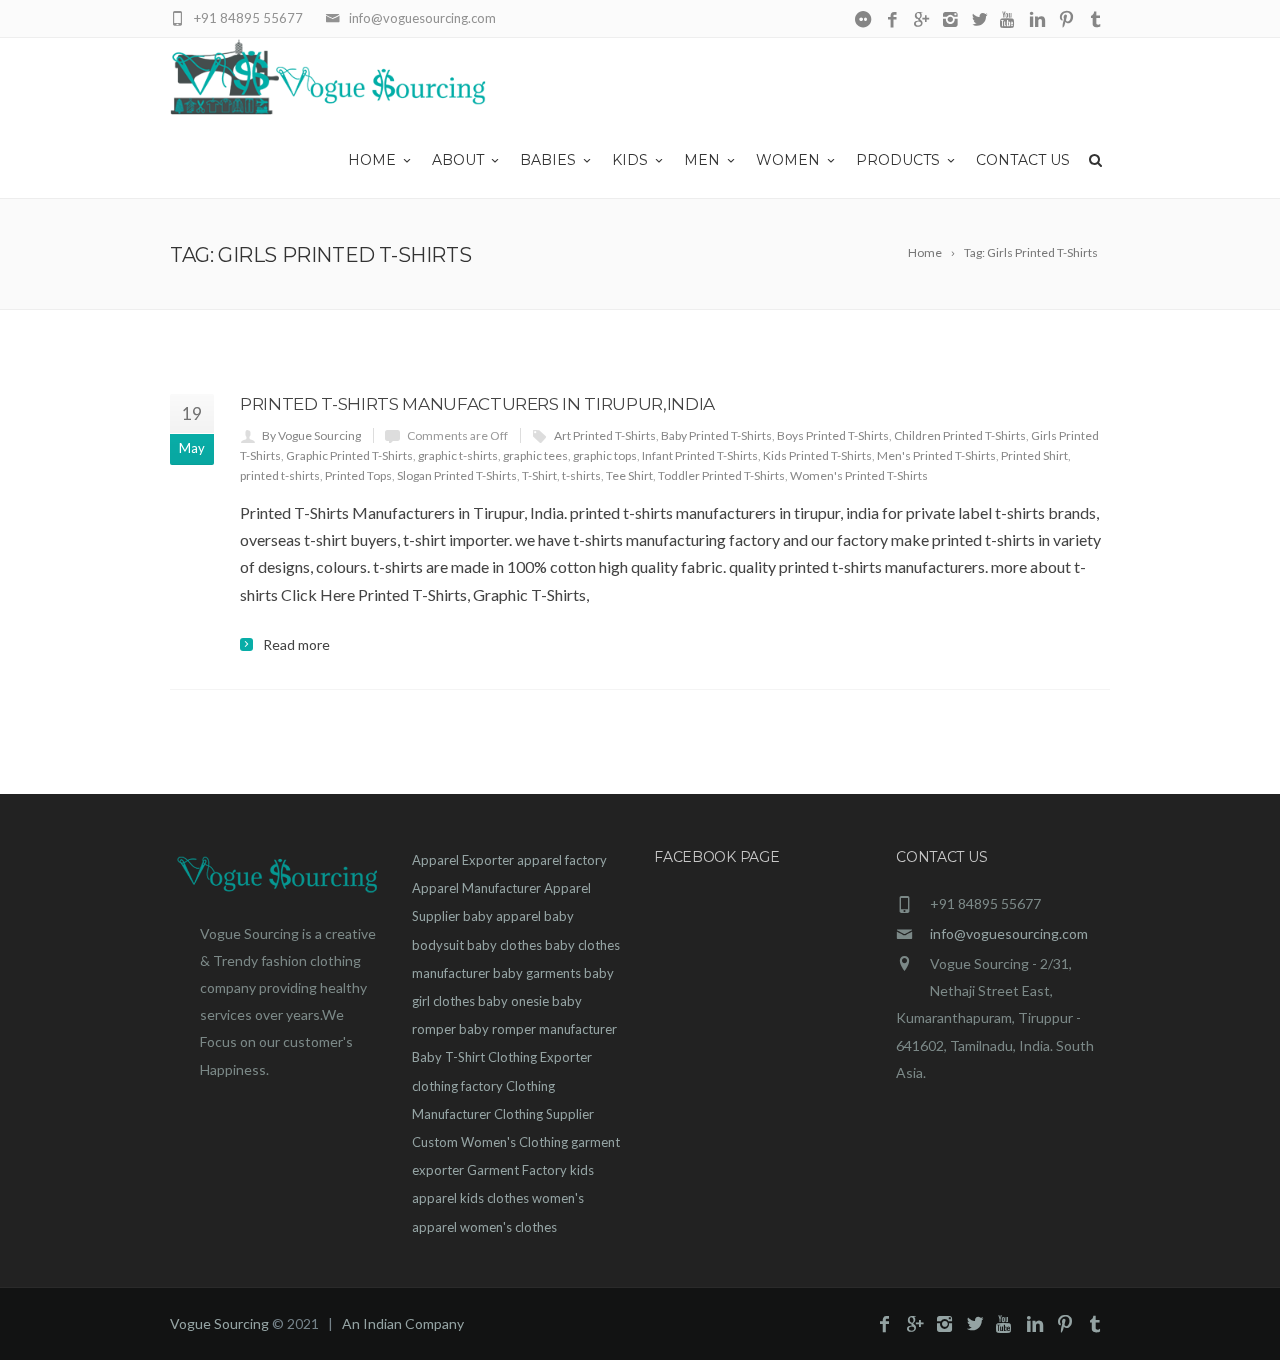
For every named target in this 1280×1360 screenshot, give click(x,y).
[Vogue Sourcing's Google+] (921, 20)
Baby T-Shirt (448, 1057)
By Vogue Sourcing (311, 435)
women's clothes (508, 1227)
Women (788, 160)
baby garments (537, 973)
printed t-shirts (280, 475)
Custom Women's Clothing (490, 1142)
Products (898, 160)
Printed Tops (358, 475)
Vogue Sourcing (219, 1323)
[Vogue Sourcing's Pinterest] (1066, 20)
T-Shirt (539, 475)
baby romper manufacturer (538, 1029)
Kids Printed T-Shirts (817, 455)
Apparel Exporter (463, 860)
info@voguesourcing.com (1009, 933)
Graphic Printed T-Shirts (349, 455)
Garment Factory (517, 1170)
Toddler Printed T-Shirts (721, 475)
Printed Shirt (1034, 455)
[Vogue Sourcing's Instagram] (950, 20)
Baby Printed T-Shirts (716, 435)
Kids (630, 160)
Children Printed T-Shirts (960, 435)
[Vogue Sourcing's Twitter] (979, 20)
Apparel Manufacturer (476, 888)
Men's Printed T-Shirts (936, 455)
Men (702, 160)
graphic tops (605, 455)
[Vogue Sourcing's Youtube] (1008, 20)
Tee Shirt (629, 475)
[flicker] (863, 20)
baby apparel (502, 916)
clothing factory (457, 1086)
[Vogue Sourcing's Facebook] (892, 20)
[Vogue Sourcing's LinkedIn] (1037, 20)
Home (372, 160)
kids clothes (494, 1198)
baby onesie (513, 1001)
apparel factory (562, 860)
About (458, 160)
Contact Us (1023, 160)
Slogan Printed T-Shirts (457, 475)
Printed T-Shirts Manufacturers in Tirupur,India (477, 404)
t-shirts (581, 475)
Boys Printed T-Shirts (833, 435)
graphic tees (535, 455)
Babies (548, 160)
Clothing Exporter (540, 1057)
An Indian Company (403, 1323)
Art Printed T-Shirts (605, 435)
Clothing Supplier (544, 1114)
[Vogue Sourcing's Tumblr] (1095, 20)
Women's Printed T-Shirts (859, 475)
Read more (296, 645)
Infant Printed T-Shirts (700, 455)
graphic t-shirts (458, 455)
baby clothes (504, 945)
